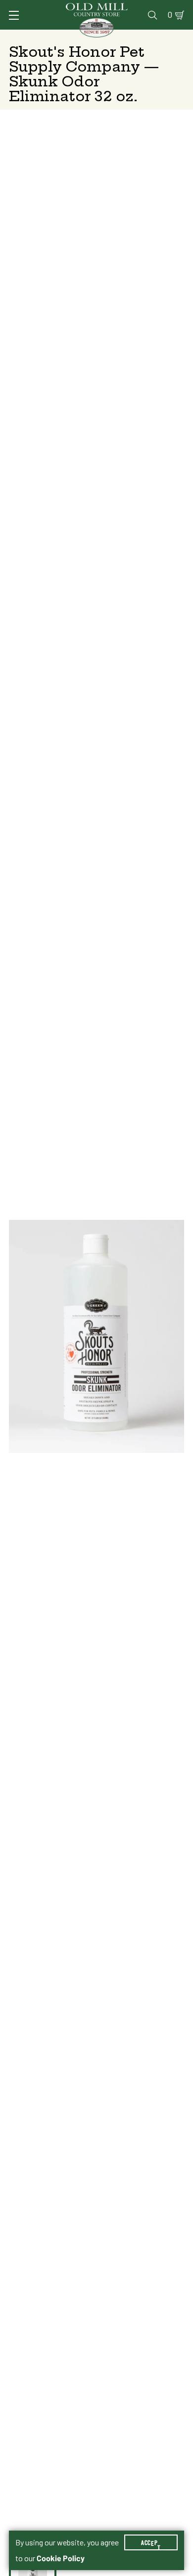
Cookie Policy (61, 2558)
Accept (151, 2542)
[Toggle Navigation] (14, 15)
